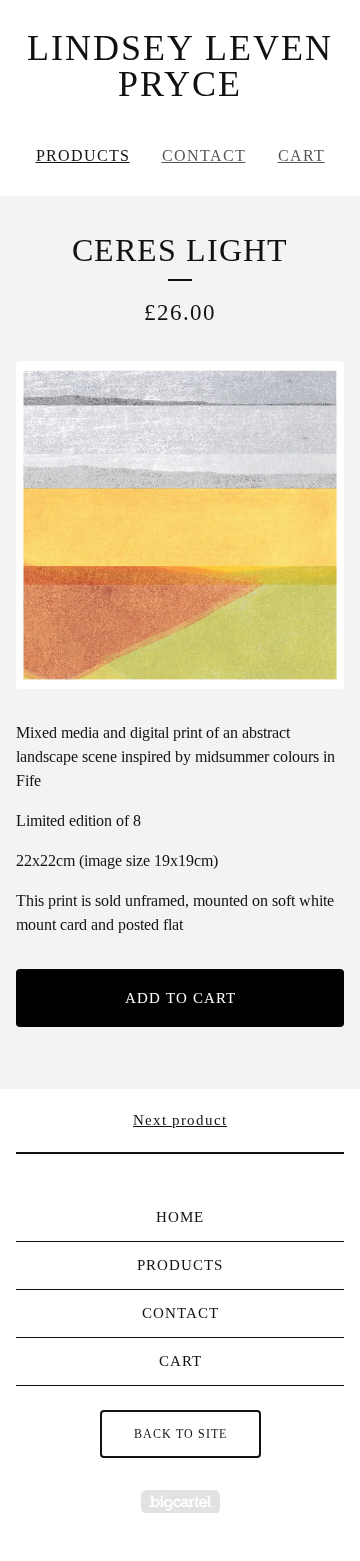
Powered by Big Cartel (180, 1501)
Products (83, 155)
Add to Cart (180, 998)
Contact (204, 155)
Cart (301, 155)
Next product (180, 1120)
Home (180, 1217)
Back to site (180, 1434)
